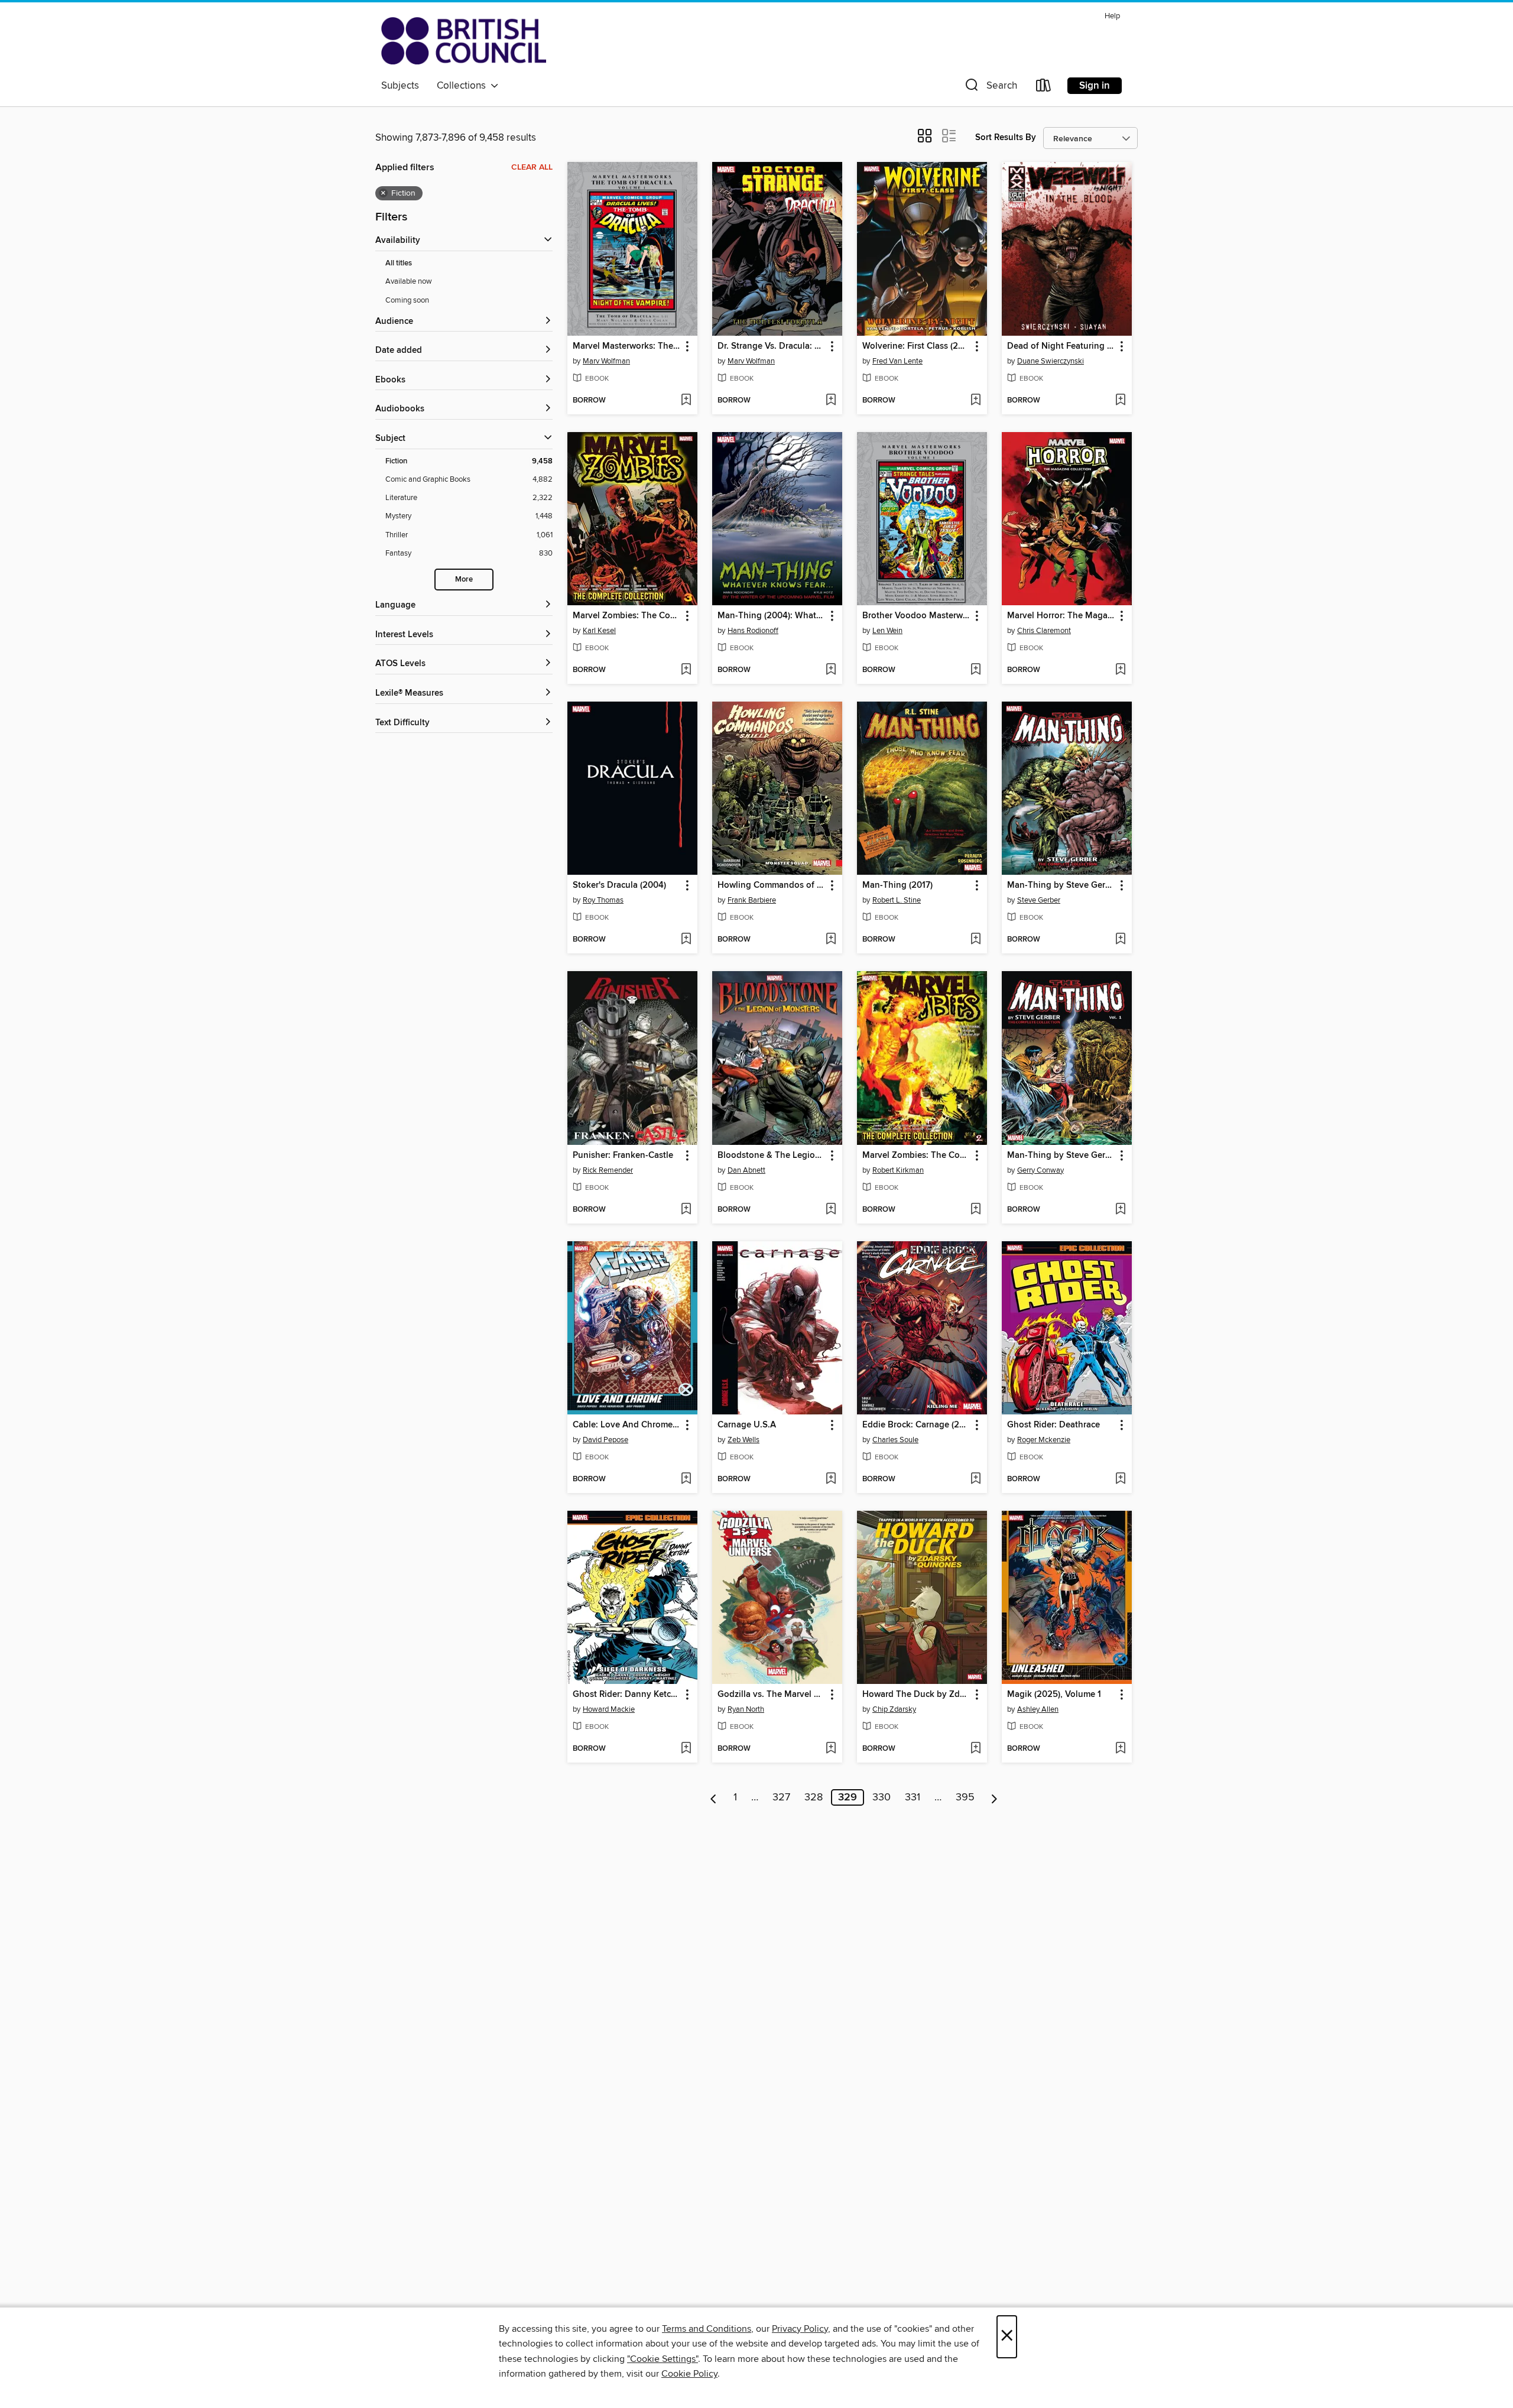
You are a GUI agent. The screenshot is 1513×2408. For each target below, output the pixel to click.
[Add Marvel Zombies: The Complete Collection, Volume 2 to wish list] (975, 1210)
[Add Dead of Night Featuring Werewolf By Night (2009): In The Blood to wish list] (1120, 401)
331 (913, 1797)
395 (965, 1797)
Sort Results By (1006, 137)
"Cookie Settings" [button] (663, 2359)
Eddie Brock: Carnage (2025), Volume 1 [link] (916, 1425)
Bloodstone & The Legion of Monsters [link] (772, 1156)
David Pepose (605, 1440)
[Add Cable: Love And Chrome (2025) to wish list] (686, 1479)
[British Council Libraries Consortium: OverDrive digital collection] (464, 41)
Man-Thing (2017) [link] (897, 885)
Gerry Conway (1040, 1170)
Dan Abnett (746, 1170)
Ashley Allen (1038, 1709)
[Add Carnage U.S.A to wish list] (831, 1479)
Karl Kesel (599, 631)
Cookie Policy (689, 2374)
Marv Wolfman (606, 361)
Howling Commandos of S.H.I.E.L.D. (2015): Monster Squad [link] (772, 885)
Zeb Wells (743, 1440)
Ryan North (746, 1709)
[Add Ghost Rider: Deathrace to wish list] (1120, 1479)
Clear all (532, 167)
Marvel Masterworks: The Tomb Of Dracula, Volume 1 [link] (627, 346)
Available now (409, 281)
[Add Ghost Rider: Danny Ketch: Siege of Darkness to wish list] (686, 1749)
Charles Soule (895, 1440)
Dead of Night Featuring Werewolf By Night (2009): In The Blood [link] (1061, 346)
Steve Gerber (1039, 900)
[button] (990, 88)
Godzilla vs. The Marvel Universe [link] (772, 1695)
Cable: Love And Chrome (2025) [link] (627, 1425)
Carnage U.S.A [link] (747, 1425)
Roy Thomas (603, 900)
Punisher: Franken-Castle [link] (623, 1156)
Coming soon (407, 300)
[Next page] (994, 1797)
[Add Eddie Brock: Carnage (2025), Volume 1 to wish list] (975, 1479)
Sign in (1095, 86)
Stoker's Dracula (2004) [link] (619, 885)
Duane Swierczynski (1051, 361)
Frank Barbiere (752, 900)
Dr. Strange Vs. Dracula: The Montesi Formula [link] (772, 346)
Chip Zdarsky (894, 1709)
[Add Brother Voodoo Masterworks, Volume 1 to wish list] (975, 670)
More (464, 580)
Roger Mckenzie (1044, 1440)
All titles (399, 263)
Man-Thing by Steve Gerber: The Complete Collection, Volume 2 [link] (1061, 885)
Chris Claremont (1044, 631)
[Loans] (1044, 88)
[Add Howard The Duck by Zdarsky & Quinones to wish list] (975, 1749)
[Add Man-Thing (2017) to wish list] (975, 940)
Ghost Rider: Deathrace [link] (1053, 1425)
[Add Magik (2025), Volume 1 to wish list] (1120, 1749)
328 (814, 1797)
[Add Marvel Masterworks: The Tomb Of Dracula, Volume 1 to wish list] (686, 401)
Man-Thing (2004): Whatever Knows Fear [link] (772, 616)
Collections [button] (464, 86)
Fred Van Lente (897, 361)
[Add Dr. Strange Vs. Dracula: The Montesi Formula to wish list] (831, 401)
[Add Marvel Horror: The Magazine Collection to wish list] (1120, 670)
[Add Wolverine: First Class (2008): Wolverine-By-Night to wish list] (975, 401)
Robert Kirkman (898, 1170)
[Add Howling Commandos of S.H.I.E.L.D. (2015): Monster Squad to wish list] (831, 940)
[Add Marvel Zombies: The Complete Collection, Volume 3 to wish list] (686, 670)
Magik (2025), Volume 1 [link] (1054, 1695)
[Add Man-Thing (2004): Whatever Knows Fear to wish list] (831, 670)
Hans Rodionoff (753, 631)
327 (781, 1797)
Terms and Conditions (707, 2329)
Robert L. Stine (897, 900)
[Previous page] (714, 1797)
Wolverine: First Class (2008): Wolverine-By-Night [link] (916, 346)
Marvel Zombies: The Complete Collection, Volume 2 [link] (916, 1156)
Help (1112, 16)
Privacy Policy (800, 2329)
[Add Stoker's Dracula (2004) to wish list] (686, 940)
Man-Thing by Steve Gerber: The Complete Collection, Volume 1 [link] (1061, 1156)
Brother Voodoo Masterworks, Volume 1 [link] (916, 616)
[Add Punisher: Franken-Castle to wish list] (686, 1210)
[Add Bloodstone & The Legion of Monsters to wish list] (831, 1210)
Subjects (400, 86)
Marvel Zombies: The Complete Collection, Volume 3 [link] (627, 616)
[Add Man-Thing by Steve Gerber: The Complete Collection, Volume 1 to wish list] (1120, 1210)
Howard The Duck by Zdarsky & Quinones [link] (916, 1695)
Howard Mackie (609, 1709)
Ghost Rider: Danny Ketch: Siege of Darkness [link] (627, 1695)
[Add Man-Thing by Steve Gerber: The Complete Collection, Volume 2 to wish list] (1120, 940)
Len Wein (887, 631)
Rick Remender (608, 1170)
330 (881, 1797)
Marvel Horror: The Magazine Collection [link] (1061, 616)
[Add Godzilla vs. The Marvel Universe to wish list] (831, 1749)
